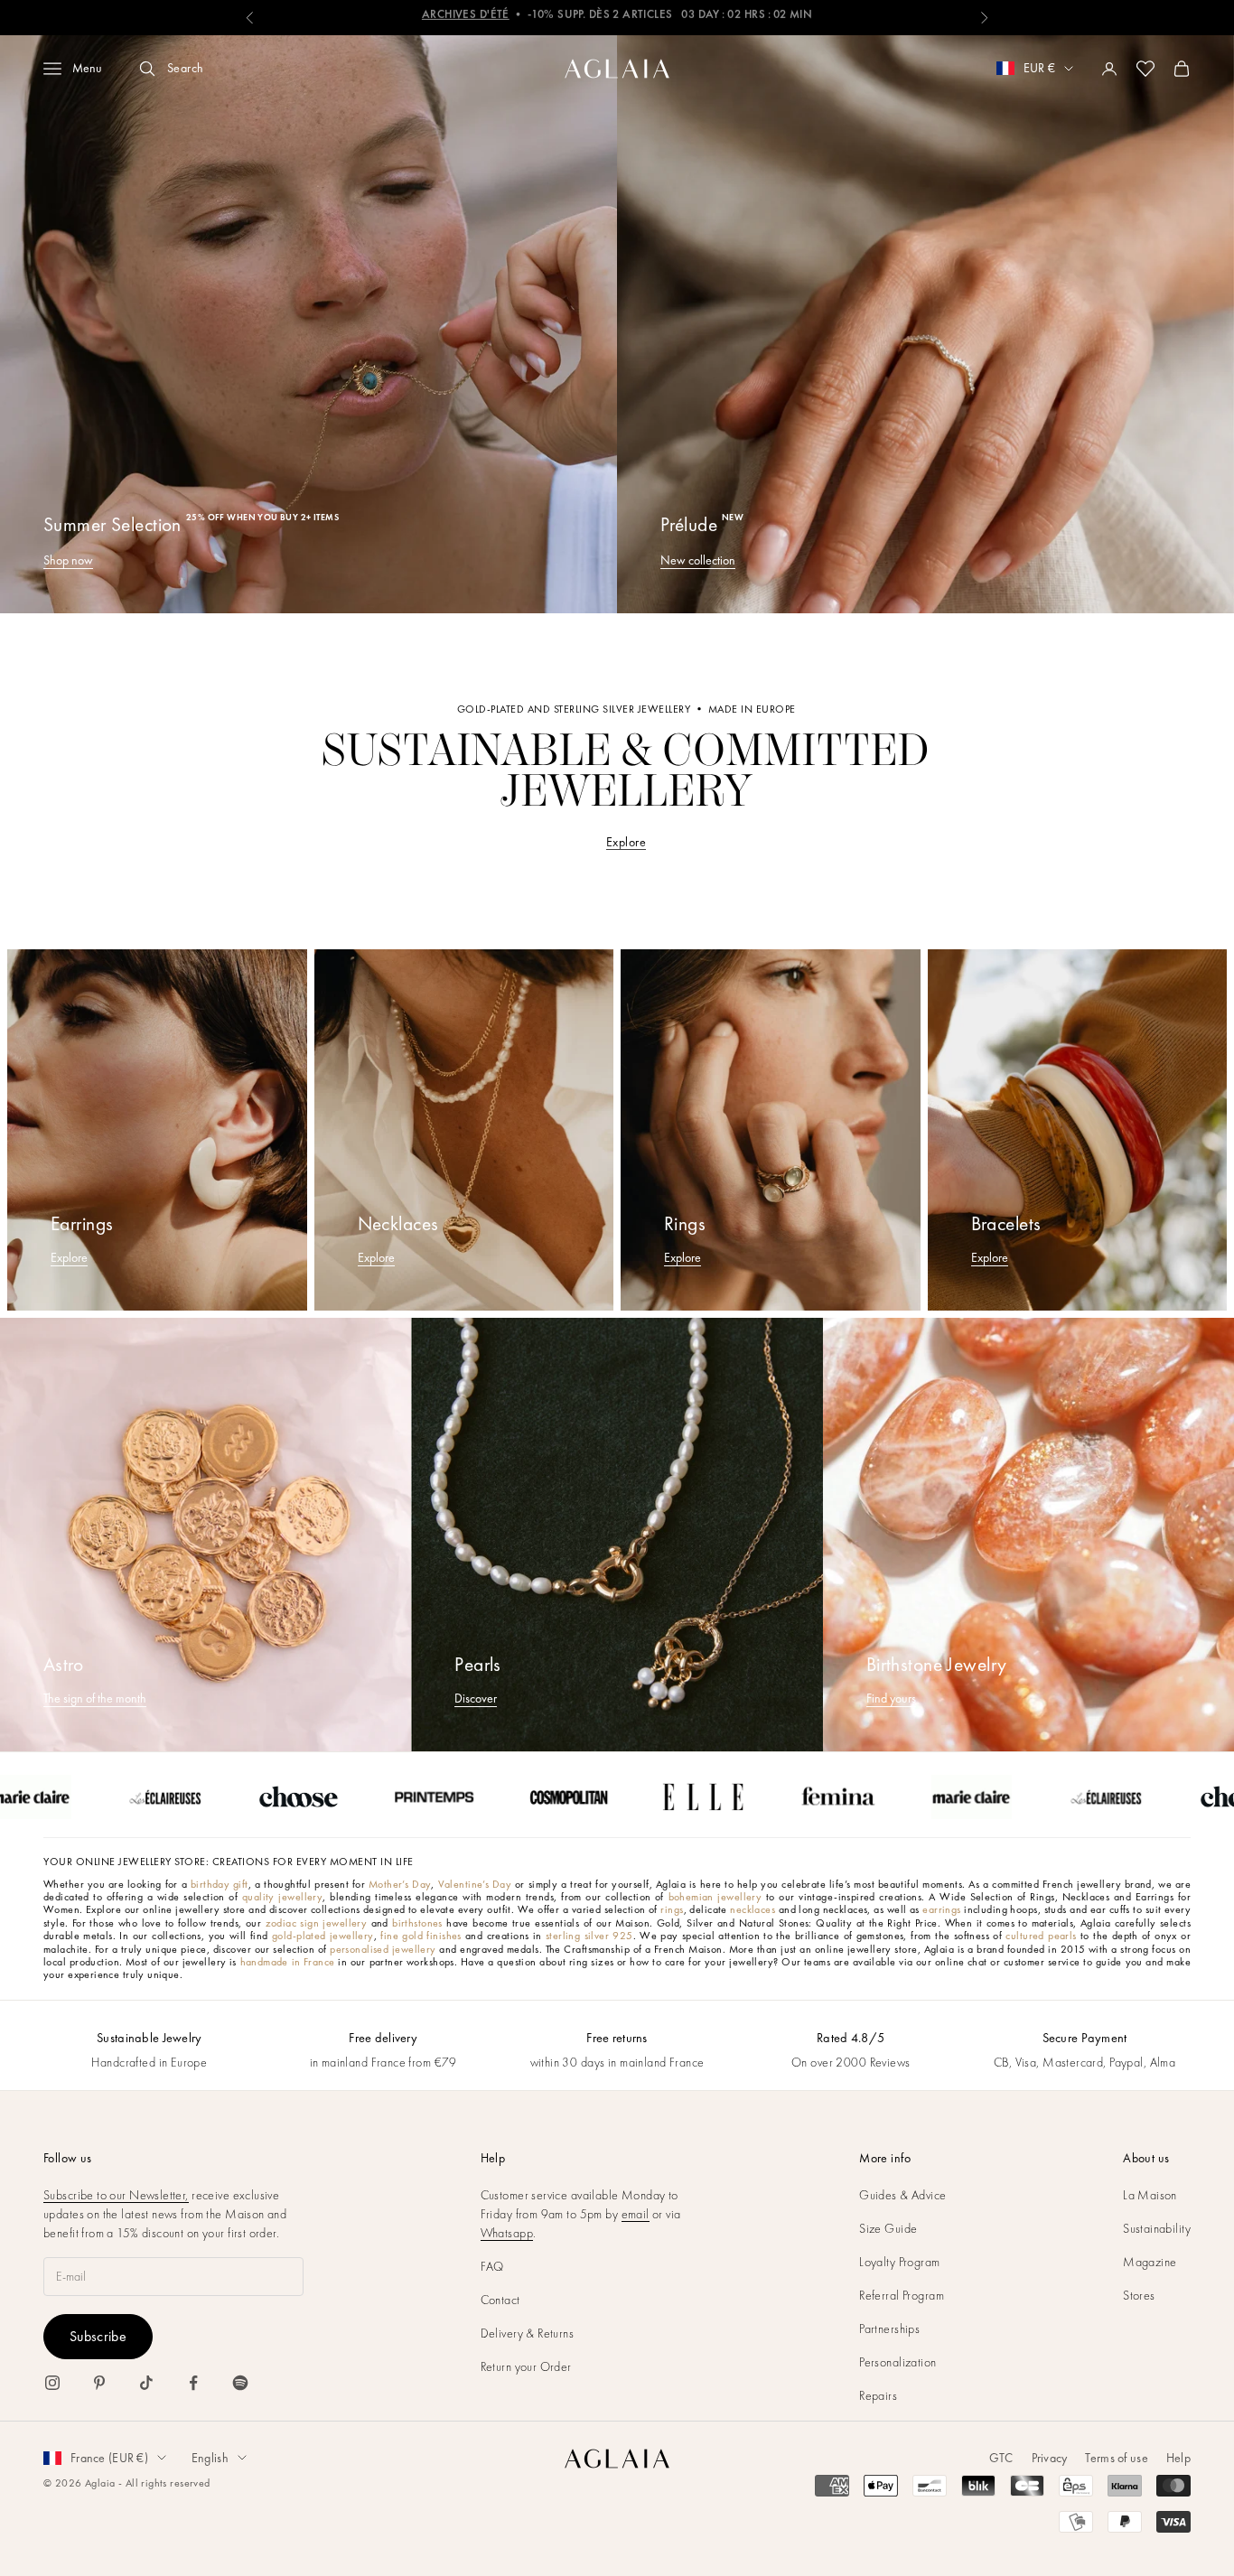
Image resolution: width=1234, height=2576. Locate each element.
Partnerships (889, 2329)
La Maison (1150, 2195)
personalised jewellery (383, 1949)
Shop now (68, 560)
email (636, 2214)
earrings (941, 1909)
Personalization (897, 2362)
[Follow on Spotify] (240, 2383)
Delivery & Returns (528, 2333)
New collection (698, 560)
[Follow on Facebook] (193, 2383)
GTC (1001, 2458)
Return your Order (526, 2366)
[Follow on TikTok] (146, 2383)
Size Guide (888, 2228)
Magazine (1150, 2262)
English (210, 2458)
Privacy (1050, 2458)
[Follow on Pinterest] (99, 2383)
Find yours (891, 1698)
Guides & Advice (902, 2195)
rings (672, 1909)
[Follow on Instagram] (52, 2383)
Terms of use (1116, 2458)
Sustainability (1157, 2228)
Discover (476, 1698)
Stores (1139, 2295)
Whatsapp (507, 2233)
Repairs (878, 2395)
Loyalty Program (899, 2262)
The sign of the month (95, 1698)
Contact (500, 2300)
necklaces (753, 1909)
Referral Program (902, 2295)
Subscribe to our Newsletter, (116, 2195)
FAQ (492, 2266)
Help (1178, 2458)
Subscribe (98, 2336)
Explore (626, 842)
